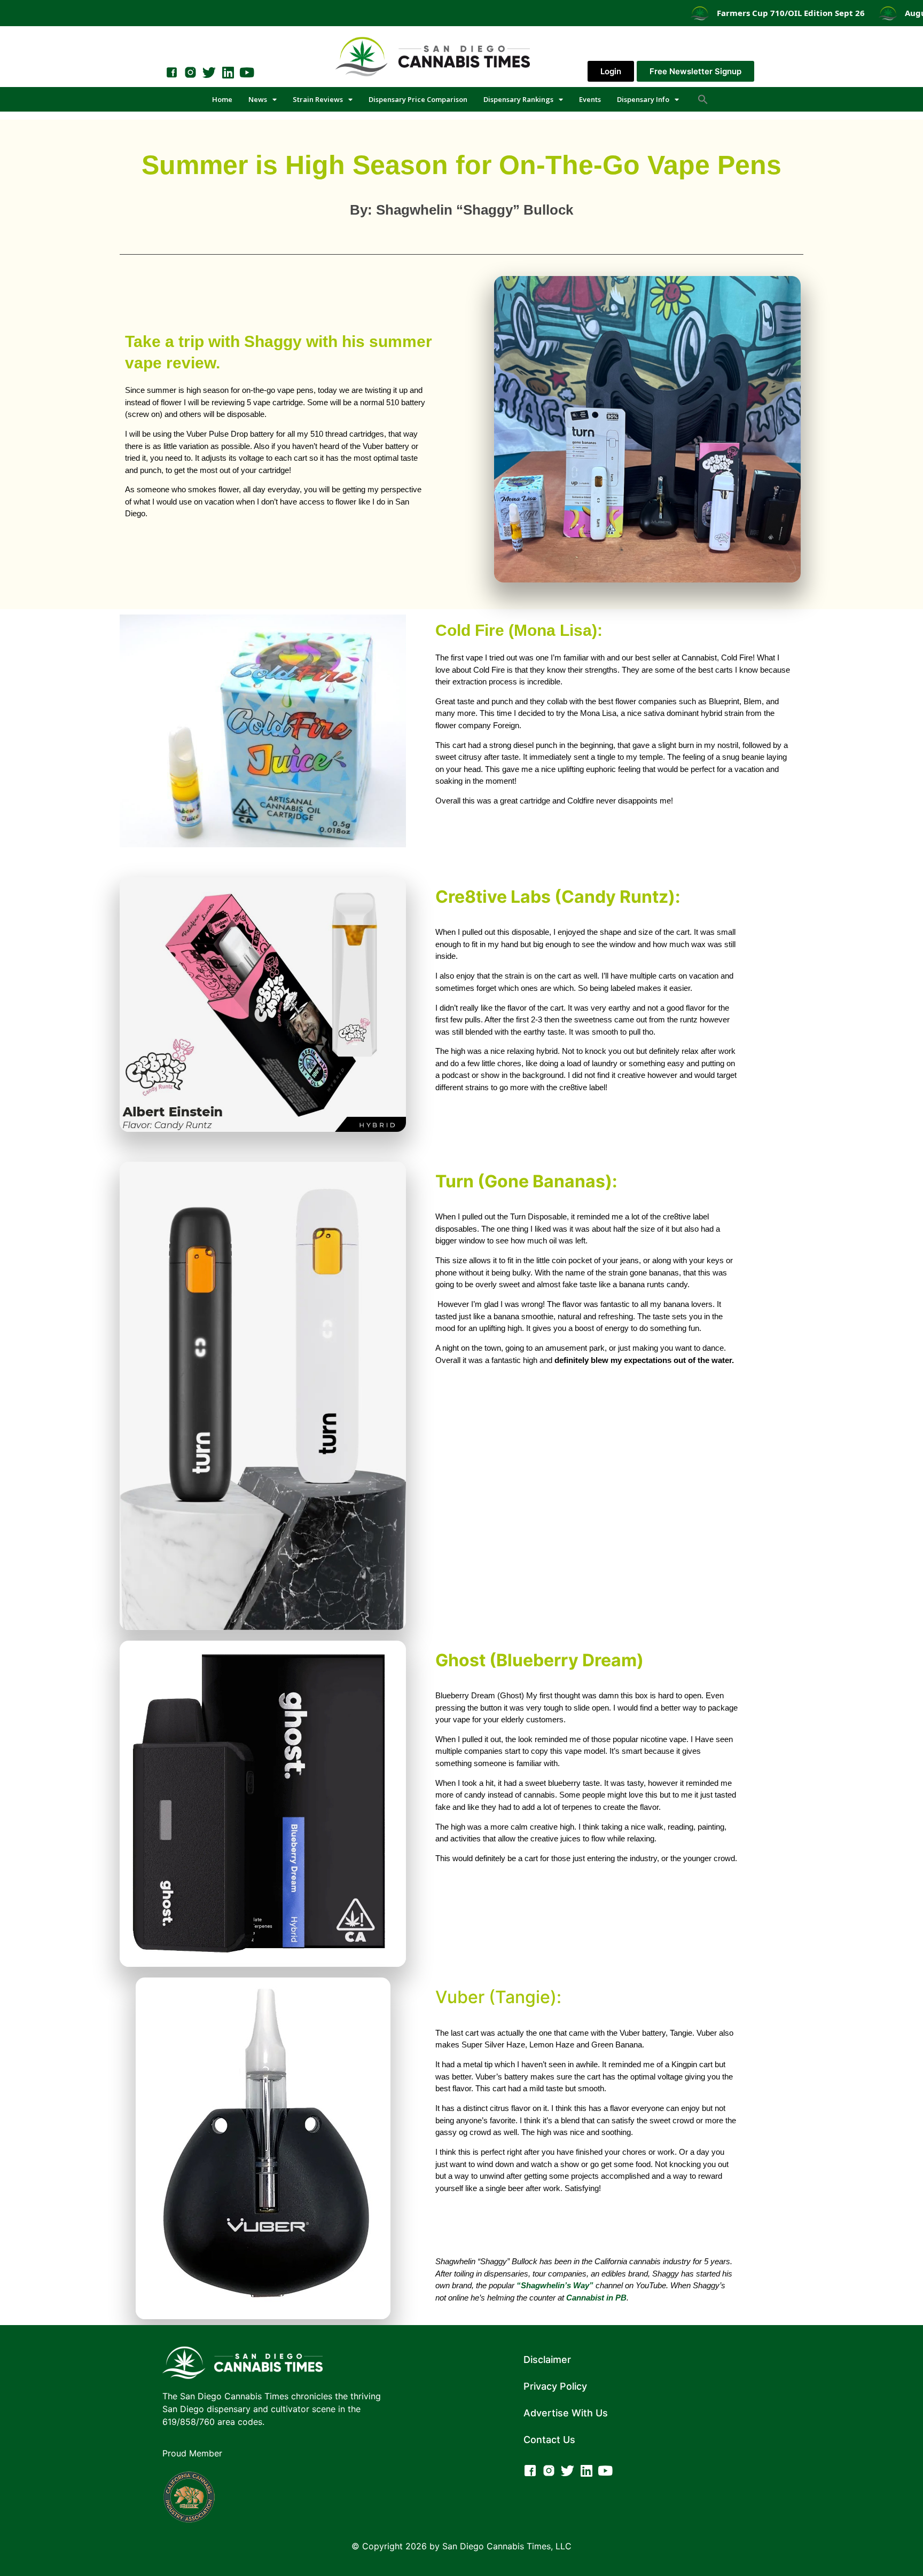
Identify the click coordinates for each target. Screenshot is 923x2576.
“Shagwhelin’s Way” (555, 2285)
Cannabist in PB (596, 2298)
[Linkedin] (228, 72)
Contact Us (549, 2440)
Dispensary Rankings (518, 99)
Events (590, 99)
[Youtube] (247, 72)
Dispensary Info (643, 99)
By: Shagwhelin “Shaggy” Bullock (461, 210)
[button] (703, 99)
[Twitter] (209, 72)
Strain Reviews (318, 99)
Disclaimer (547, 2360)
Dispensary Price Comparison (418, 99)
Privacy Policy (555, 2386)
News (258, 99)
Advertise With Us (566, 2413)
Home (222, 99)
